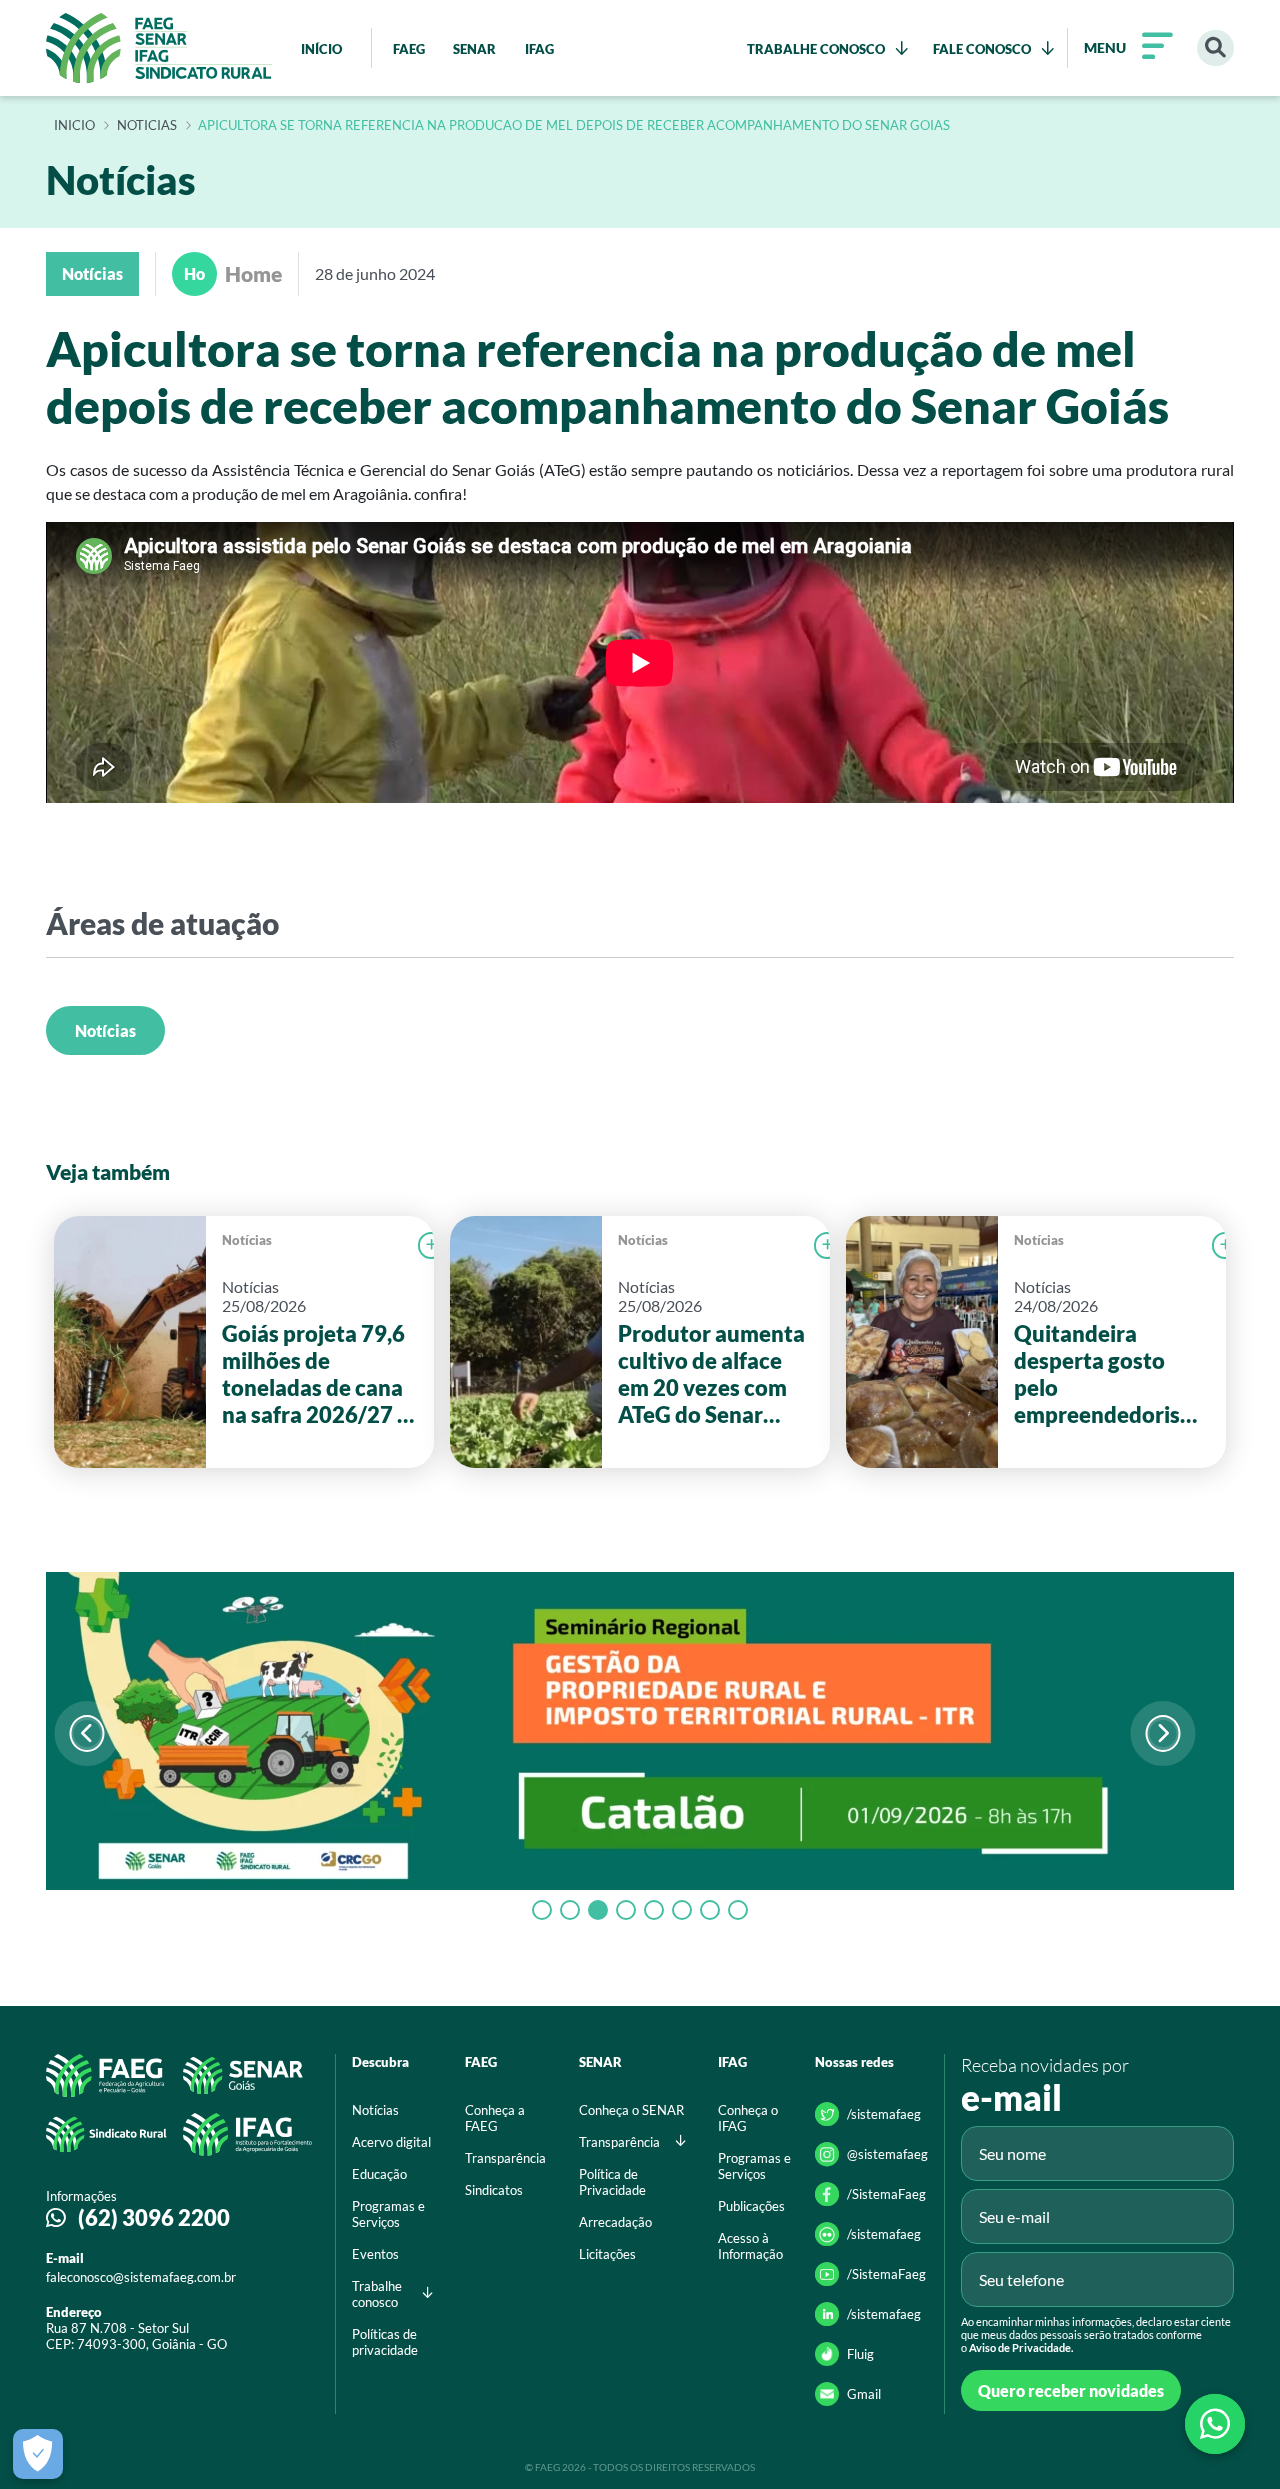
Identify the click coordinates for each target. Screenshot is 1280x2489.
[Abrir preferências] (38, 2454)
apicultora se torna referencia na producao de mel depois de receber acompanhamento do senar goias (574, 126)
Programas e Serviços (388, 2214)
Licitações (607, 2254)
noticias (147, 126)
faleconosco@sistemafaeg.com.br (141, 2277)
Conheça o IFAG (748, 2118)
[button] (1162, 1733)
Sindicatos (494, 2190)
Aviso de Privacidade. (1021, 2347)
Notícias (105, 1030)
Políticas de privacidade (385, 2342)
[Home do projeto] (159, 48)
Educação (379, 2174)
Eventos (375, 2254)
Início (74, 126)
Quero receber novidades (1071, 2390)
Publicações (751, 2206)
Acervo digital (391, 2142)
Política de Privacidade (612, 2182)
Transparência (505, 2158)
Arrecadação (615, 2222)
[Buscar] (1215, 48)
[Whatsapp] (1215, 2424)
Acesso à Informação (750, 2246)
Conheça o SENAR (631, 2110)
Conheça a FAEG (495, 2118)
